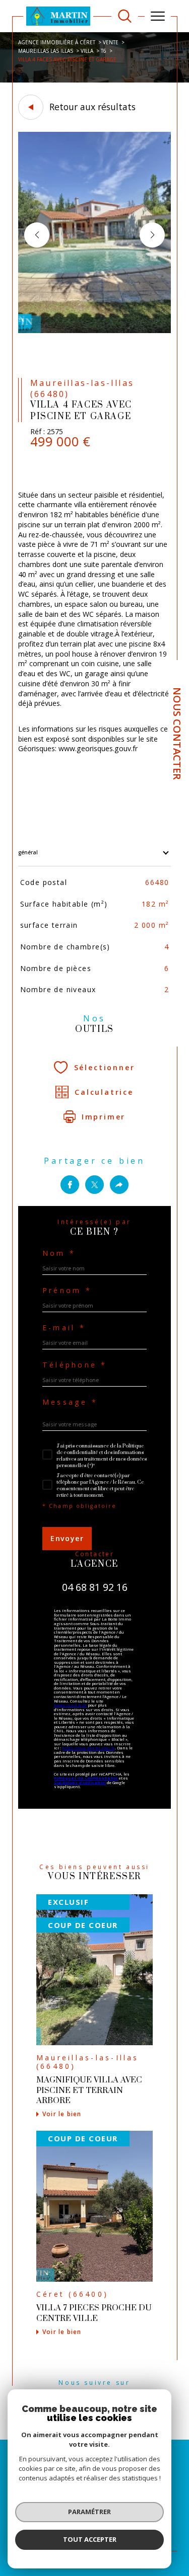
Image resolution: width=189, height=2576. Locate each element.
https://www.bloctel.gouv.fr (88, 1748)
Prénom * (67, 1291)
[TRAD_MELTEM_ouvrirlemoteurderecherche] (125, 16)
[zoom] (94, 331)
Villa (87, 51)
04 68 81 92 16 (95, 1587)
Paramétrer (89, 2512)
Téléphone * (75, 1365)
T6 (104, 51)
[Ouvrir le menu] (158, 16)
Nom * (59, 1253)
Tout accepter (90, 2539)
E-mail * (64, 1328)
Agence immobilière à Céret (57, 42)
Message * (70, 1402)
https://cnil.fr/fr (70, 1705)
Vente (111, 42)
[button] (152, 235)
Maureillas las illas (46, 51)
